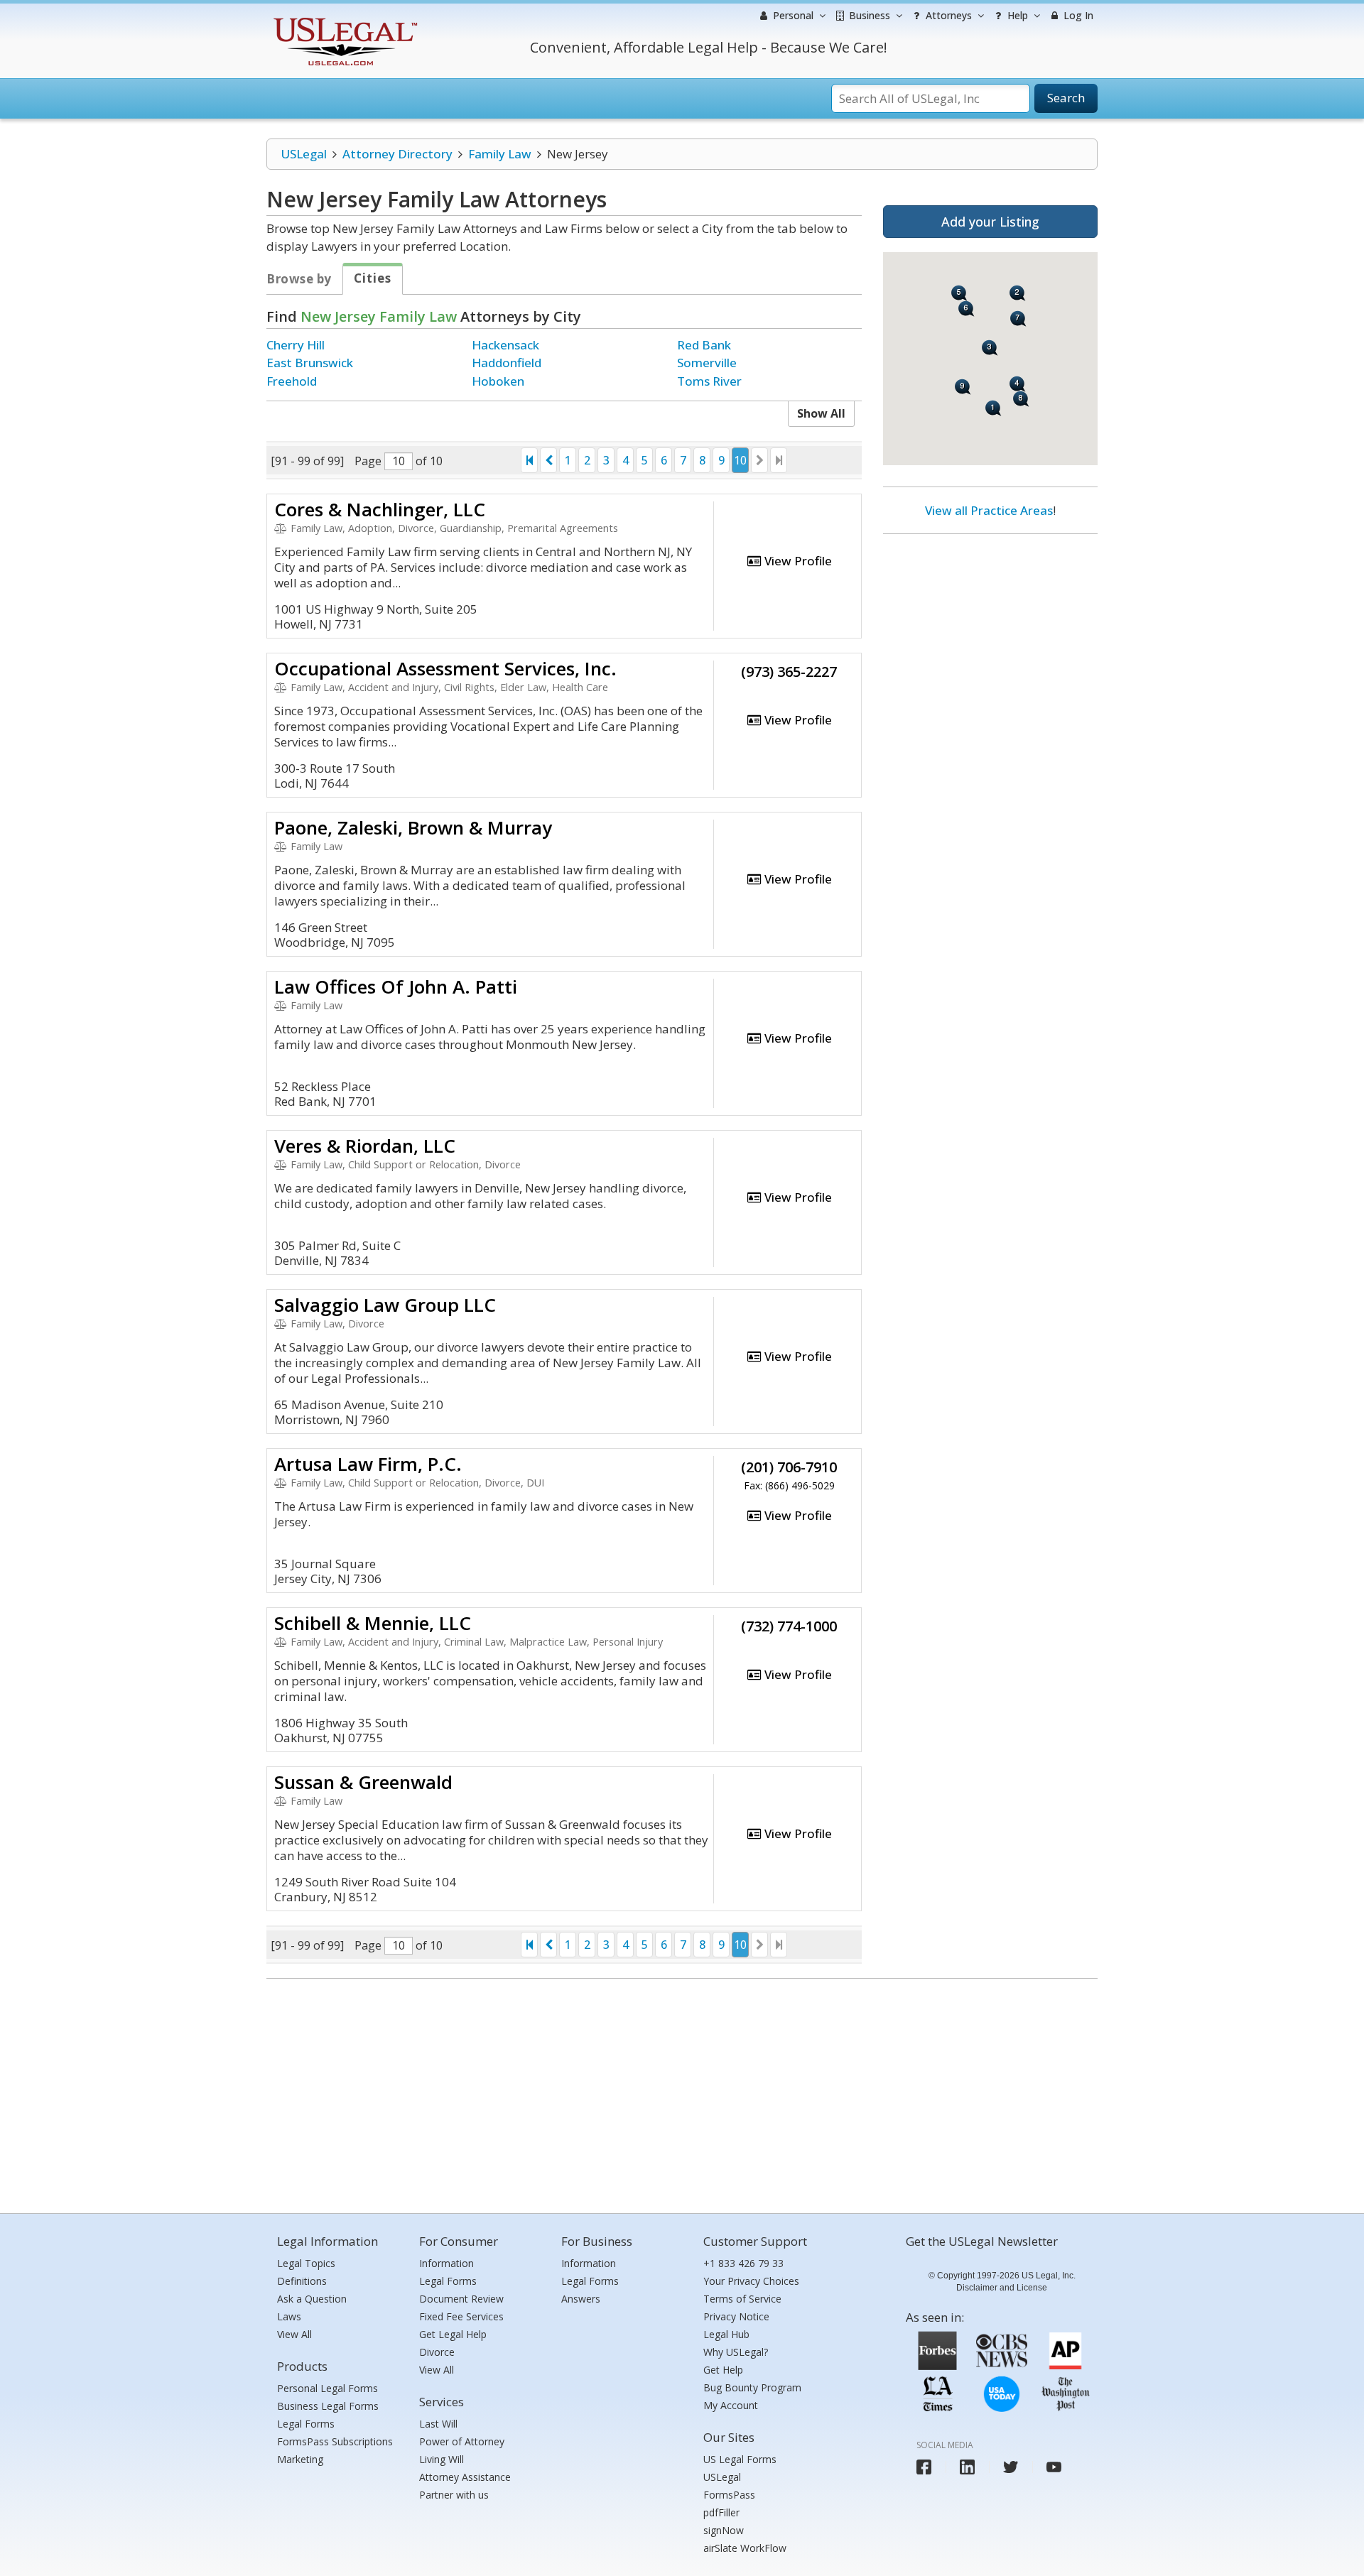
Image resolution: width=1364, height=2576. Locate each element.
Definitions (302, 2281)
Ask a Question (312, 2299)
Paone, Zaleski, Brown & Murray (413, 827)
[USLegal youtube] (1054, 2467)
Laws (289, 2316)
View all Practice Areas (989, 510)
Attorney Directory (397, 154)
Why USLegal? (736, 2352)
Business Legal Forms (328, 2406)
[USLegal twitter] (1011, 2467)
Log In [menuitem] (1077, 15)
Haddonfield (507, 363)
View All (294, 2334)
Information (446, 2263)
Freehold (292, 381)
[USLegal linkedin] (967, 2467)
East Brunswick (310, 363)
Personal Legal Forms (328, 2388)
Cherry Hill (296, 345)
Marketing (300, 2459)
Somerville (707, 363)
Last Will (438, 2424)
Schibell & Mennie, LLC (373, 1623)
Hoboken (498, 381)
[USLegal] (343, 20)
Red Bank (704, 345)
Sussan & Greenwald (363, 1782)
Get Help (723, 2370)
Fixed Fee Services (461, 2316)
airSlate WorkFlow (745, 2548)
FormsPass (729, 2495)
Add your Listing (990, 222)
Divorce (437, 2352)
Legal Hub (726, 2334)
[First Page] (529, 460)
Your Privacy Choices (751, 2281)
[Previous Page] (548, 460)
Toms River (709, 381)
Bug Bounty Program (752, 2387)
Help (1016, 15)
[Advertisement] (990, 637)
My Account (731, 2405)
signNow (724, 2530)
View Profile (797, 561)
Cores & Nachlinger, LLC (380, 509)
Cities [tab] (373, 278)
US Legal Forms (740, 2459)
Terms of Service (742, 2299)
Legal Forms (306, 2424)
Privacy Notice (736, 2316)
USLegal (304, 154)
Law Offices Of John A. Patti (396, 987)
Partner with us (454, 2495)
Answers (581, 2299)
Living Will (442, 2459)
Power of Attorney (462, 2441)
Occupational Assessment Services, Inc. (445, 668)
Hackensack (505, 345)
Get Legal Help (453, 2334)
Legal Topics (306, 2263)
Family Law (500, 154)
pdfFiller (721, 2512)
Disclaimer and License (1002, 2288)
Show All (821, 413)
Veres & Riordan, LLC (365, 1146)
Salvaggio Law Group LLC (385, 1305)
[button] (994, 408)
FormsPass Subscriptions (335, 2441)
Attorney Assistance (465, 2477)
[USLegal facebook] (924, 2467)
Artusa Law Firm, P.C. (368, 1464)
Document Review (461, 2299)
